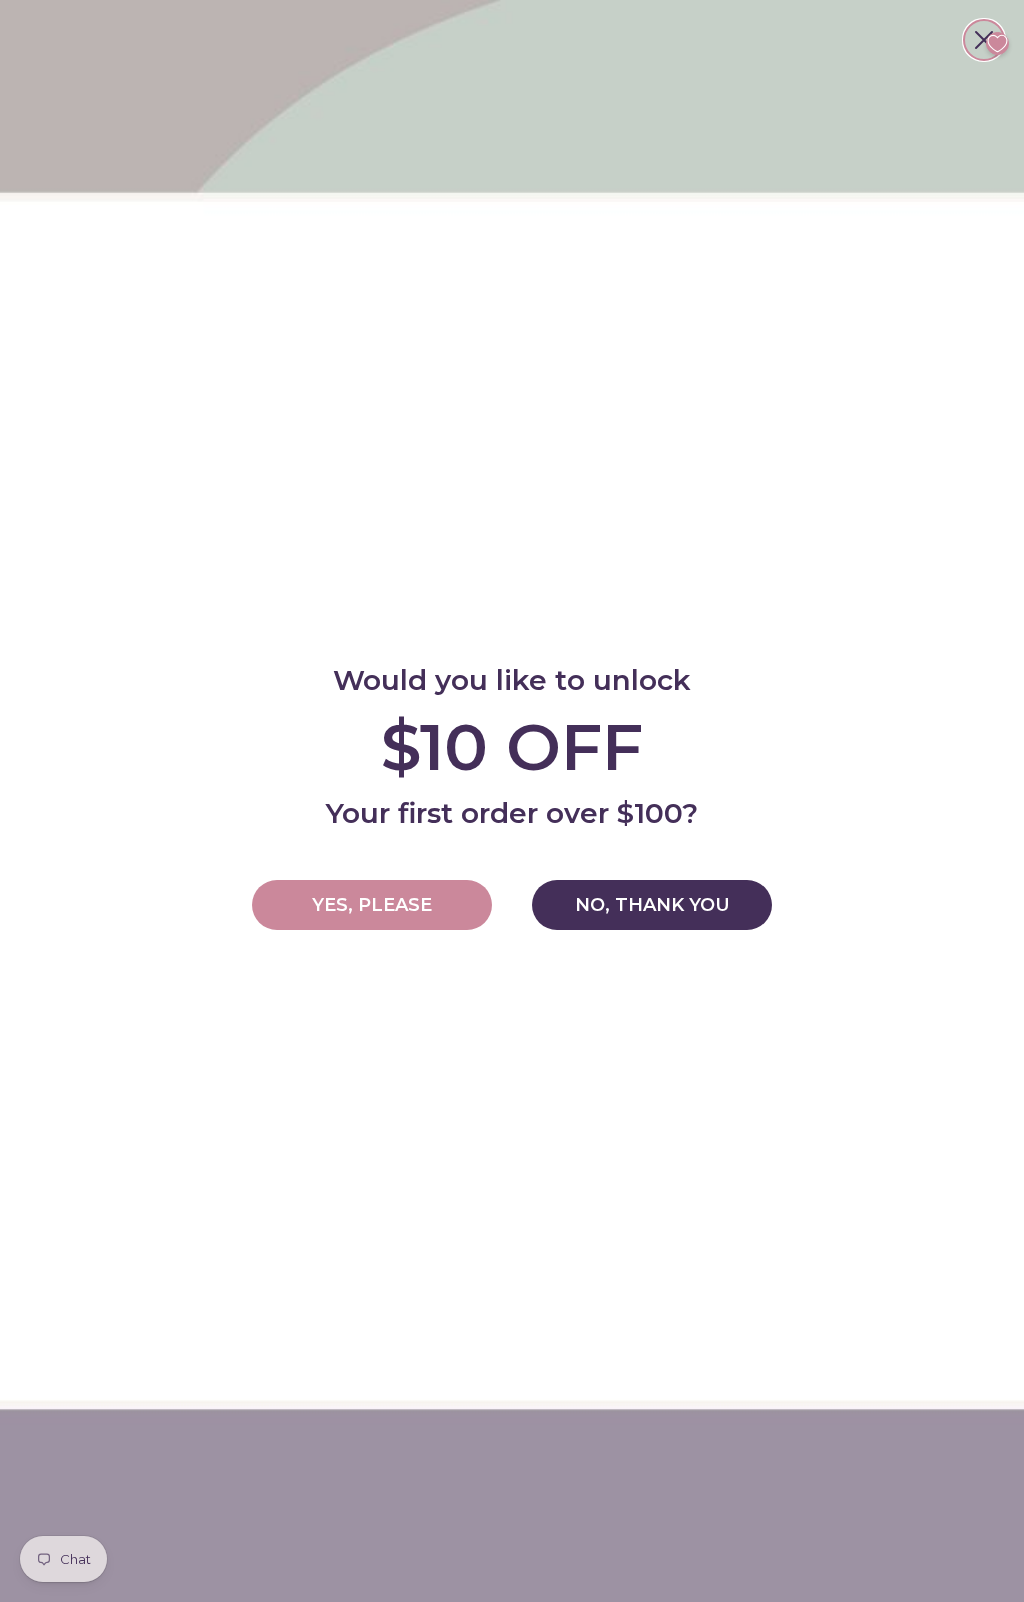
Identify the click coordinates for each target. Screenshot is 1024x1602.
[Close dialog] (984, 40)
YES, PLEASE (372, 905)
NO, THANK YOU (652, 905)
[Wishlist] (997, 43)
